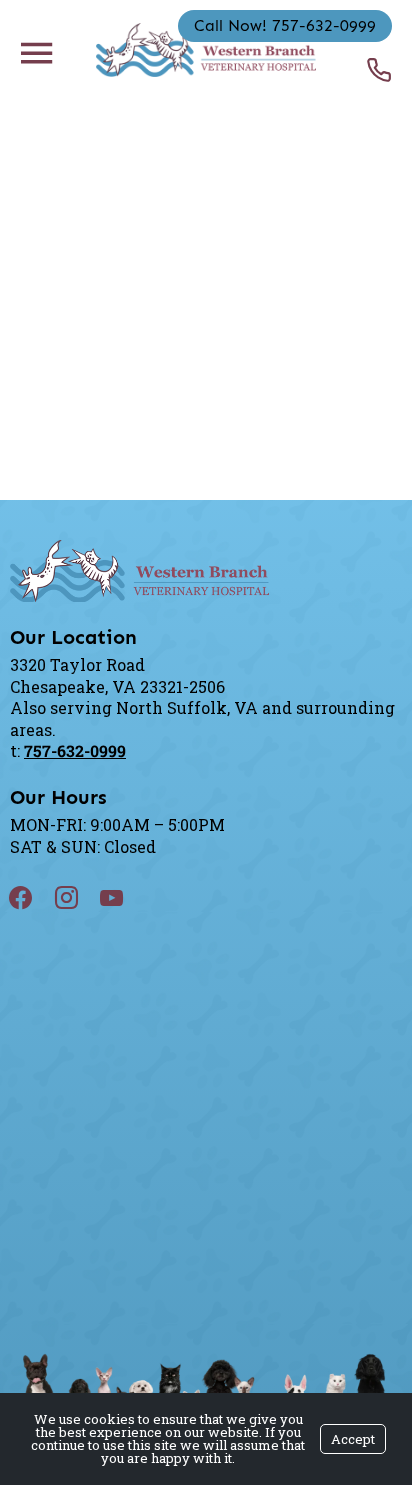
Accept (353, 1439)
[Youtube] (124, 898)
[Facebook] (33, 898)
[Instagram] (79, 898)
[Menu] (36, 52)
